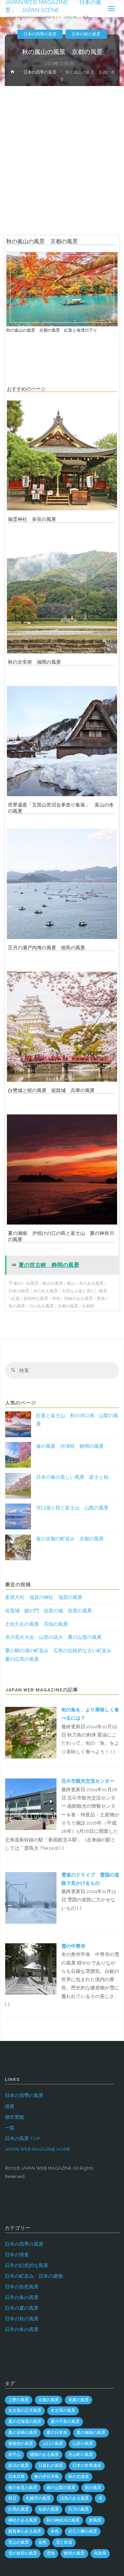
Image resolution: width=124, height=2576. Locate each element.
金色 (42, 2542)
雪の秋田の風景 (23, 2553)
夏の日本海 (57, 2433)
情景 (10, 2106)
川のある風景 (41, 1306)
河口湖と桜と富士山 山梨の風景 (72, 1508)
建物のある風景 (44, 2455)
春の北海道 (79, 2477)
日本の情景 (17, 2255)
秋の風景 (17, 1306)
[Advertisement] (62, 151)
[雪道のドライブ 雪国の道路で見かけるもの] (31, 1897)
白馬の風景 (19, 2509)
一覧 (10, 2128)
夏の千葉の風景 (65, 2422)
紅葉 (15, 1298)
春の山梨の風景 (61, 2488)
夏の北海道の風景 (25, 2422)
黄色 (101, 1298)
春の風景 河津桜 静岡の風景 (70, 1446)
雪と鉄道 (64, 2542)
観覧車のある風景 (25, 2531)
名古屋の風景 (63, 2411)
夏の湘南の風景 (91, 2433)
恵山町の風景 (81, 2455)
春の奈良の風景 (23, 2488)
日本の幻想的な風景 (27, 2265)
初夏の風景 (79, 2400)
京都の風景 (68, 1306)
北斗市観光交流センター (88, 1781)
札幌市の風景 (38, 2498)
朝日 (12, 2498)
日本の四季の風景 (40, 34)
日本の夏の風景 (22, 2308)
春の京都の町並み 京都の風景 (70, 1539)
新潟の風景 (19, 2466)
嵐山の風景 (53, 1283)
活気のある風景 (74, 2498)
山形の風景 (83, 2444)
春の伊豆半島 (46, 2477)
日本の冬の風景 (22, 2329)
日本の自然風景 (22, 2287)
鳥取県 (100, 2553)
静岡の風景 (74, 2553)
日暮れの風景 (51, 2466)
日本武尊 (17, 2477)
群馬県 (95, 2520)
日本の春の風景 (22, 2297)
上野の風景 (19, 2400)
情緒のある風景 (79, 1298)
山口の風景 (53, 2444)
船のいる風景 (26, 1283)
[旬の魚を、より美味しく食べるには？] (31, 1732)
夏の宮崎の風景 (23, 2433)
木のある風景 (91, 1283)
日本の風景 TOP (22, 2138)
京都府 (88, 1306)
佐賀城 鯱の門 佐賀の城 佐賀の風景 (49, 1611)
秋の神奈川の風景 (63, 2520)
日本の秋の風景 (86, 34)
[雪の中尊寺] (31, 1968)
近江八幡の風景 (83, 2531)
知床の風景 (49, 2509)
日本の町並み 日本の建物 (34, 2276)
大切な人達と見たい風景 (84, 1291)
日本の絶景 (19, 1291)
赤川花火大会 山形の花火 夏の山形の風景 (53, 1637)
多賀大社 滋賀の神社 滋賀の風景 (44, 1597)
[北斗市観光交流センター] (31, 1804)
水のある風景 (45, 1291)
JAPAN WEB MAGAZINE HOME (38, 2149)
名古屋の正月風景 (25, 2411)
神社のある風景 (23, 2520)
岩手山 (14, 2455)
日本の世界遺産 (87, 2466)
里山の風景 (19, 2542)
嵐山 (71, 1283)
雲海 (51, 2553)
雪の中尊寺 (73, 1946)
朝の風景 (93, 2488)
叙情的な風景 (36, 1298)
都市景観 (14, 2117)
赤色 (56, 1298)
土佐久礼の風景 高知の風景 (37, 1624)
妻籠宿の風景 (21, 2444)
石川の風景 (79, 2509)
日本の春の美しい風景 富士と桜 (72, 1477)
